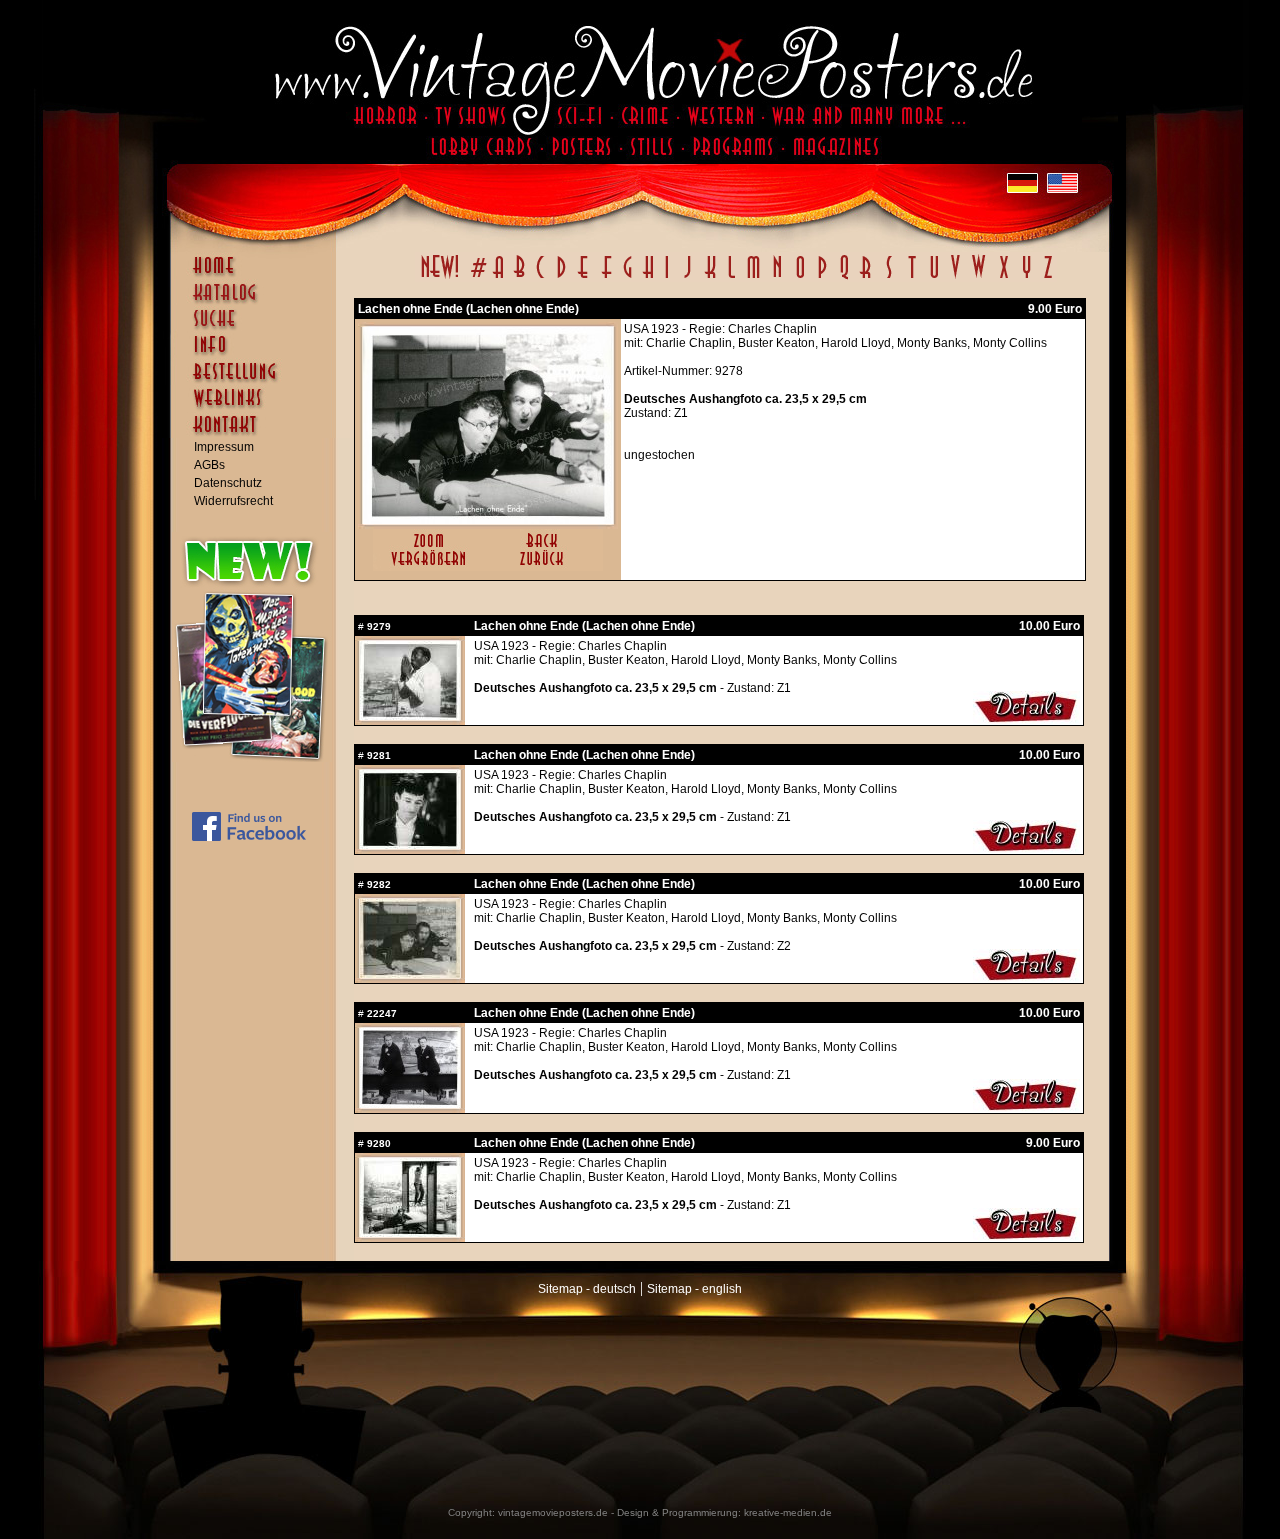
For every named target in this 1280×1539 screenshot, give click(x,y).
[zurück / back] (545, 567)
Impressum (224, 447)
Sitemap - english (694, 1289)
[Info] (258, 354)
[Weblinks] (258, 408)
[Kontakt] (258, 434)
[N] (777, 278)
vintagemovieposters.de (553, 1512)
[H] (648, 278)
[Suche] (258, 327)
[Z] (1047, 278)
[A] (498, 278)
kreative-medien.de (788, 1512)
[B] (519, 278)
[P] (822, 278)
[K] (710, 278)
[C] (540, 278)
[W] (978, 278)
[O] (800, 278)
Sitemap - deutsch (587, 1289)
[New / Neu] (440, 278)
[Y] (1026, 278)
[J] (687, 278)
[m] (753, 278)
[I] (667, 278)
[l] (731, 278)
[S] (888, 278)
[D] (561, 278)
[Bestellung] (258, 381)
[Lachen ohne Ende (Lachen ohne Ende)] (488, 520)
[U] (933, 278)
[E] (584, 278)
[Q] (844, 278)
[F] (606, 278)
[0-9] (477, 278)
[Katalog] (258, 301)
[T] (911, 278)
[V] (954, 278)
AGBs (209, 465)
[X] (1003, 278)
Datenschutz (228, 483)
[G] (627, 278)
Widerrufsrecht (233, 501)
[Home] (258, 275)
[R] (866, 278)
